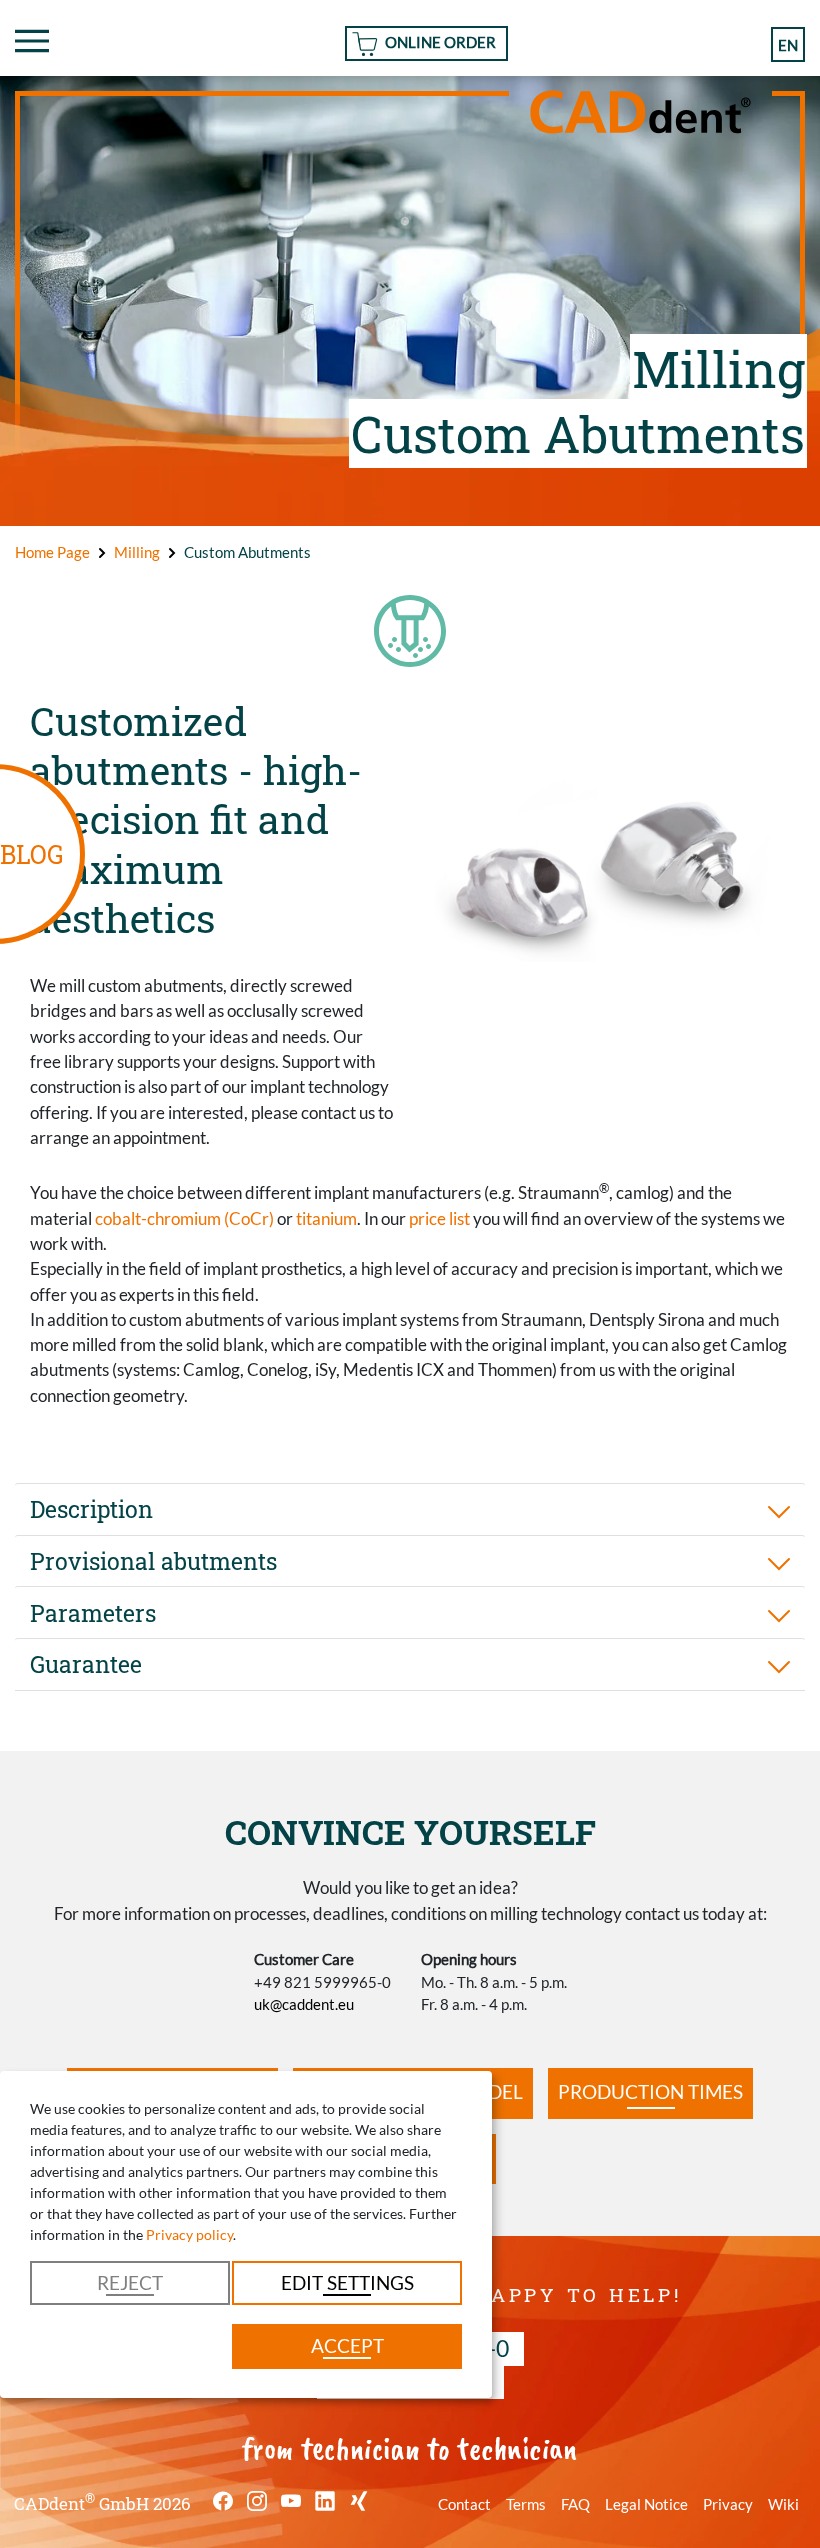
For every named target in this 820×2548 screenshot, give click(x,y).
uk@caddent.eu (304, 2004)
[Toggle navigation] (32, 41)
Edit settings (347, 2282)
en (788, 45)
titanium (326, 1218)
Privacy (728, 2504)
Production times (650, 2091)
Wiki (783, 2504)
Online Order (440, 42)
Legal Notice (646, 2504)
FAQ (575, 2504)
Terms (526, 2504)
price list (439, 1218)
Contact (464, 2504)
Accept (347, 2345)
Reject (130, 2282)
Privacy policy (189, 2234)
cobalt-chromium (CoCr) (184, 1218)
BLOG (31, 854)
